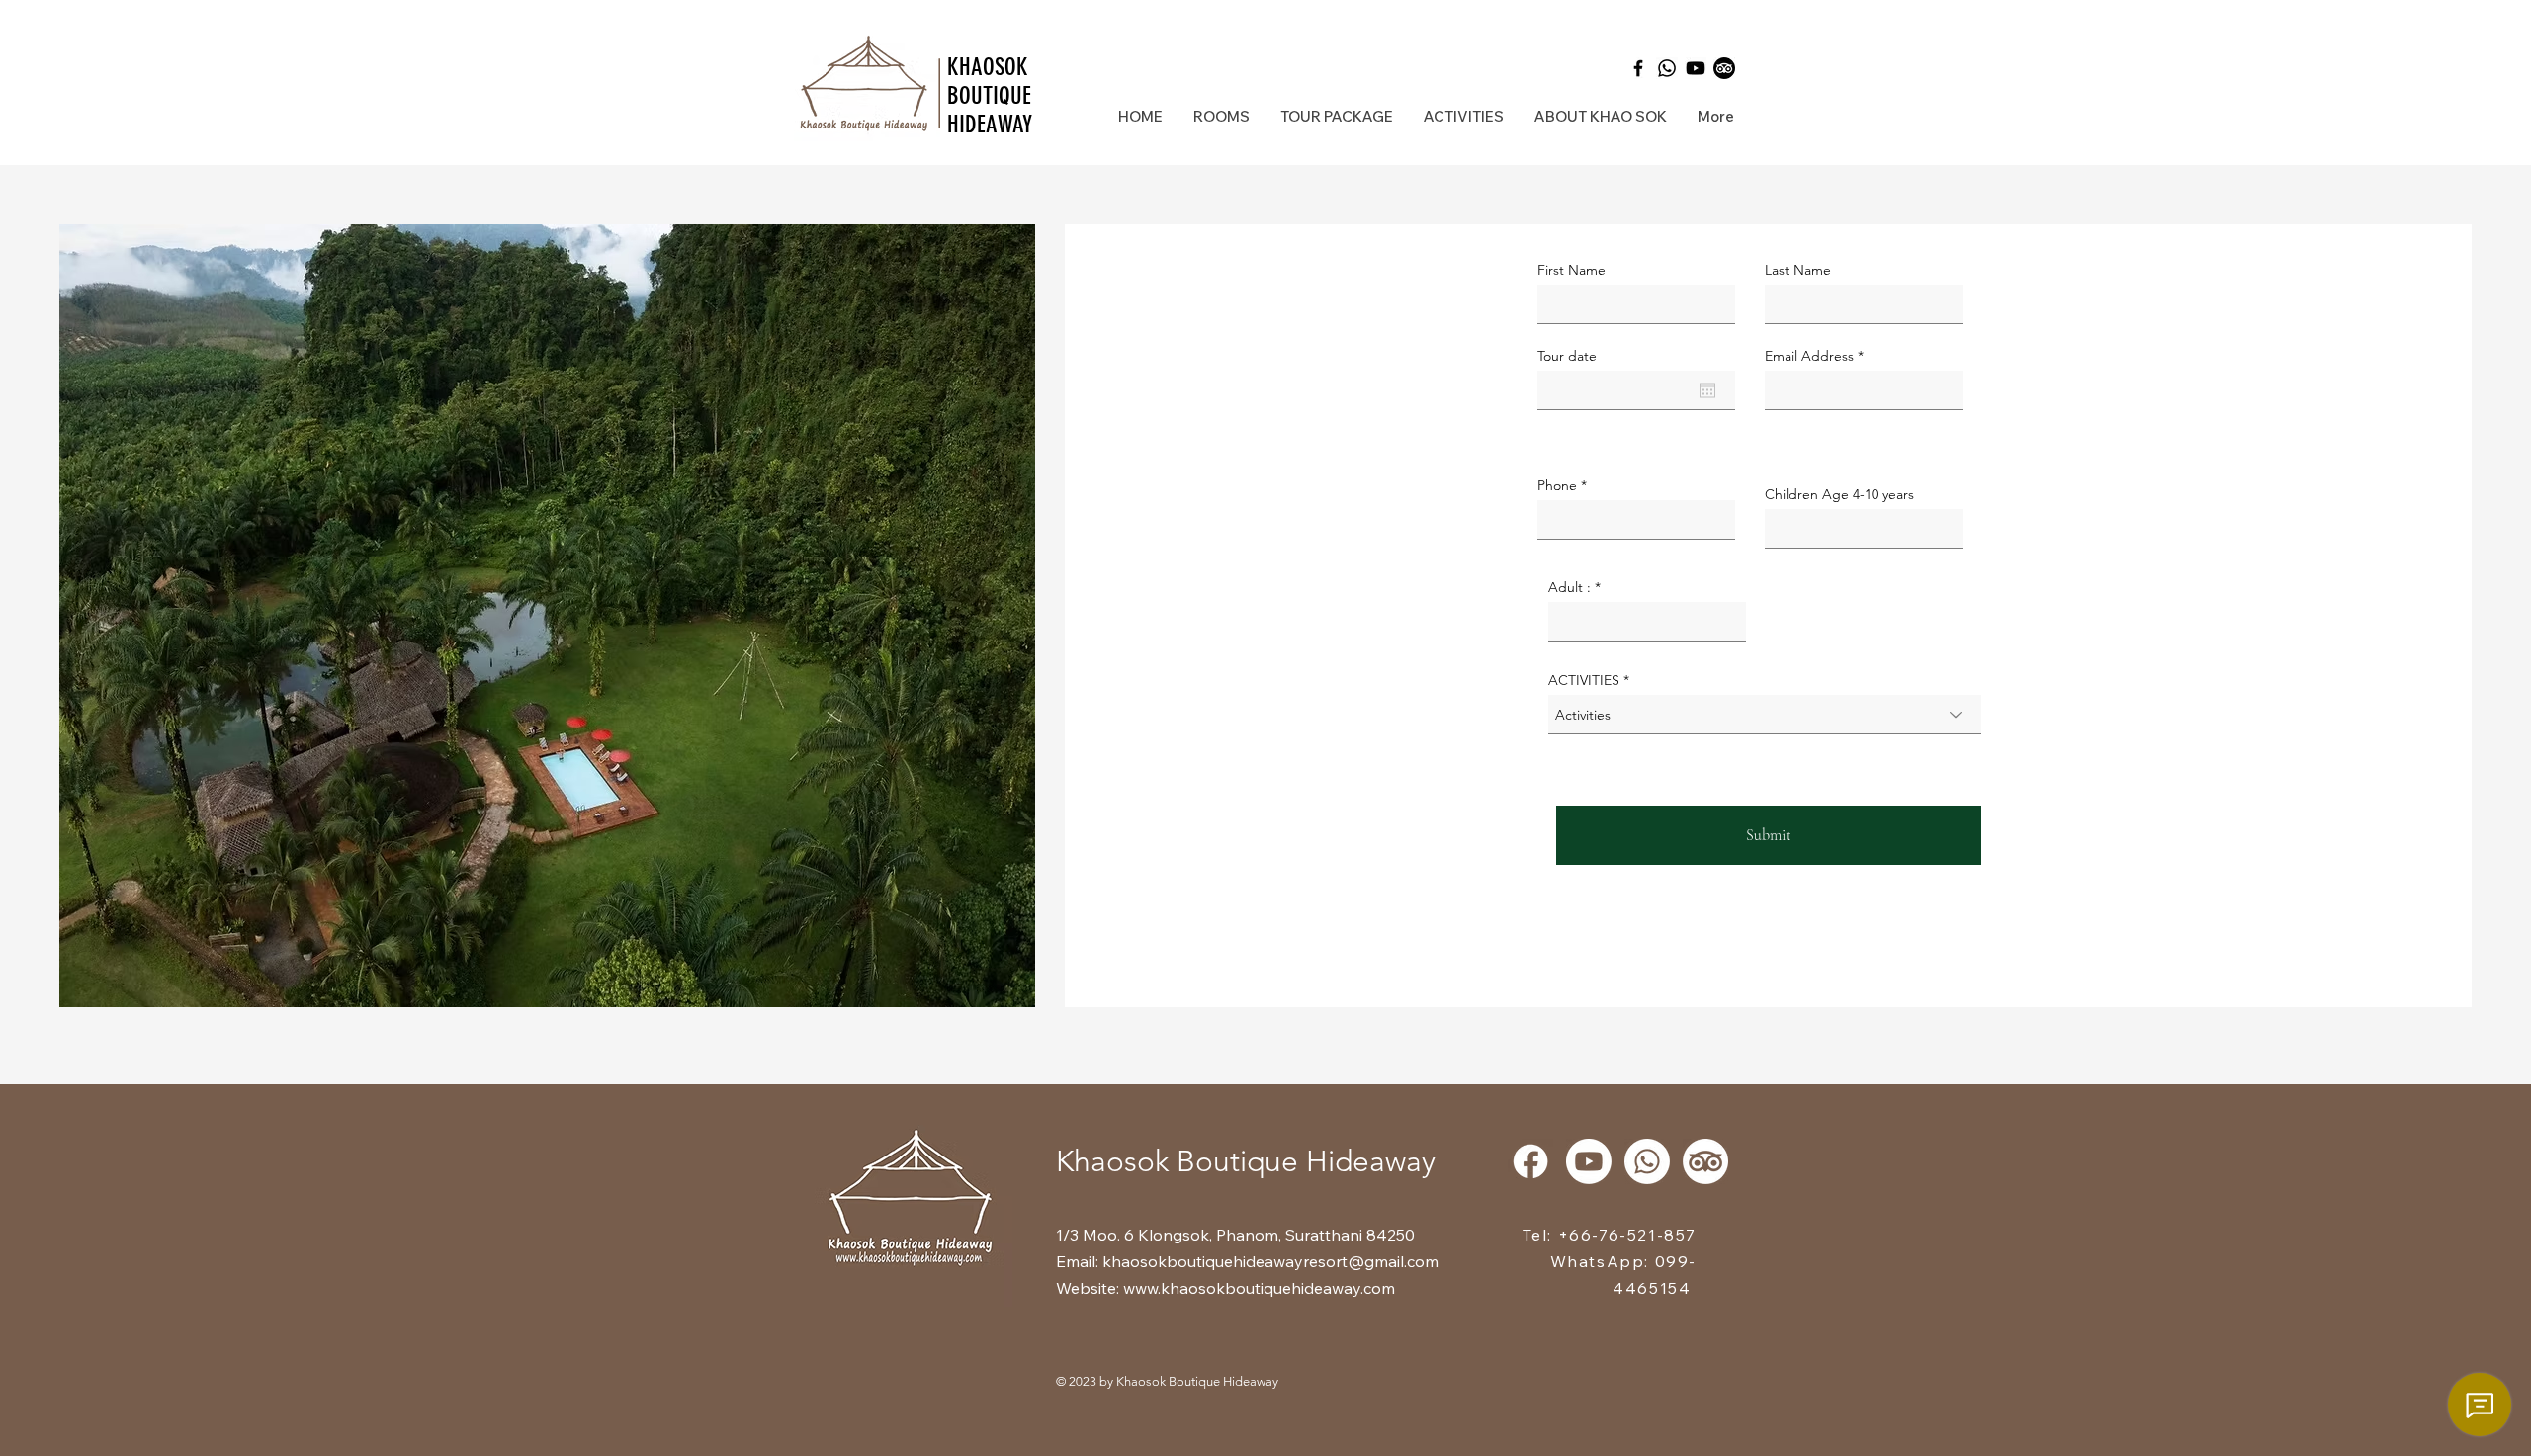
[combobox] (1765, 715)
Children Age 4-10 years (1839, 494)
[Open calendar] (1707, 390)
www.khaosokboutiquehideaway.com (1259, 1288)
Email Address (1809, 356)
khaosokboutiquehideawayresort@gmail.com (1270, 1261)
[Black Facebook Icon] (1638, 68)
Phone (1557, 485)
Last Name (1798, 270)
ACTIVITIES (1584, 680)
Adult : (1570, 587)
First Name (1571, 270)
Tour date (1567, 356)
